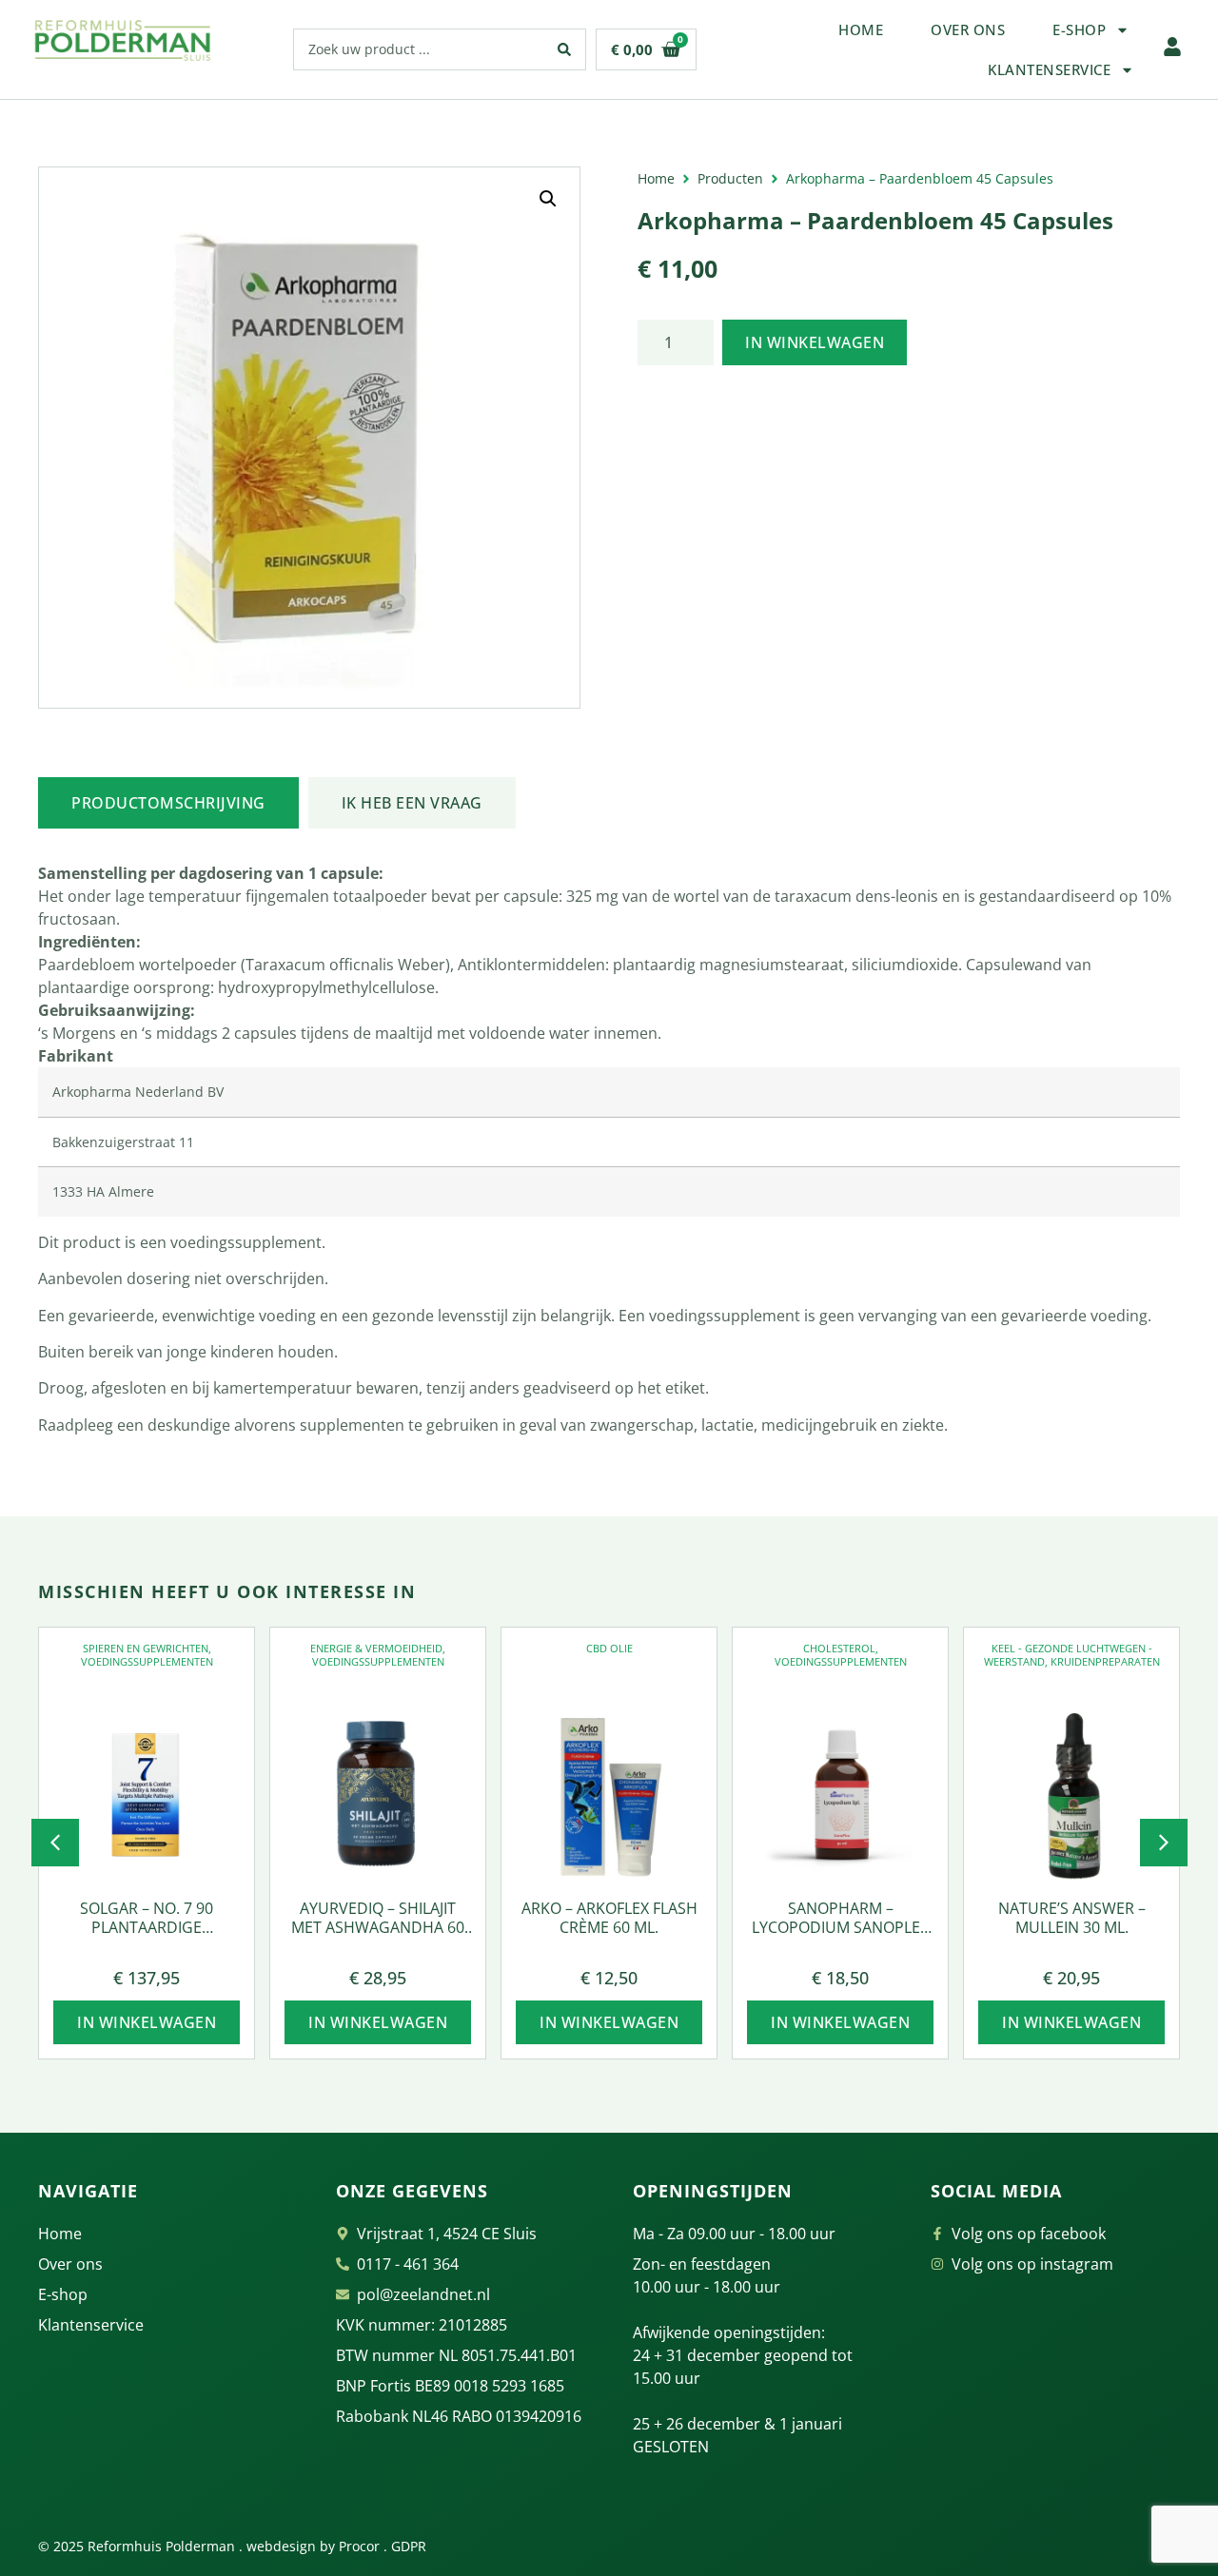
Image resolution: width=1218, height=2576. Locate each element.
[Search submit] (565, 49)
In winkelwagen (815, 342)
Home (861, 29)
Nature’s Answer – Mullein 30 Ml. (1072, 1918)
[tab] (168, 803)
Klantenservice (1049, 69)
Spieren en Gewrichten (146, 1648)
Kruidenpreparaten (1105, 1661)
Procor (359, 2546)
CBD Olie (609, 1648)
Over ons (968, 29)
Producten (730, 178)
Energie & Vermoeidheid (376, 1648)
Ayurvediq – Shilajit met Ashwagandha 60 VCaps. (378, 1928)
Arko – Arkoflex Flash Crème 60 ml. (609, 1918)
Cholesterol (839, 1648)
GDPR (409, 2546)
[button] (548, 199)
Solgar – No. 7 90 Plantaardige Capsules (147, 1928)
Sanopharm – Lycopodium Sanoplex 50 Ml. (840, 1928)
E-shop (1079, 29)
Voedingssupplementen (147, 1661)
